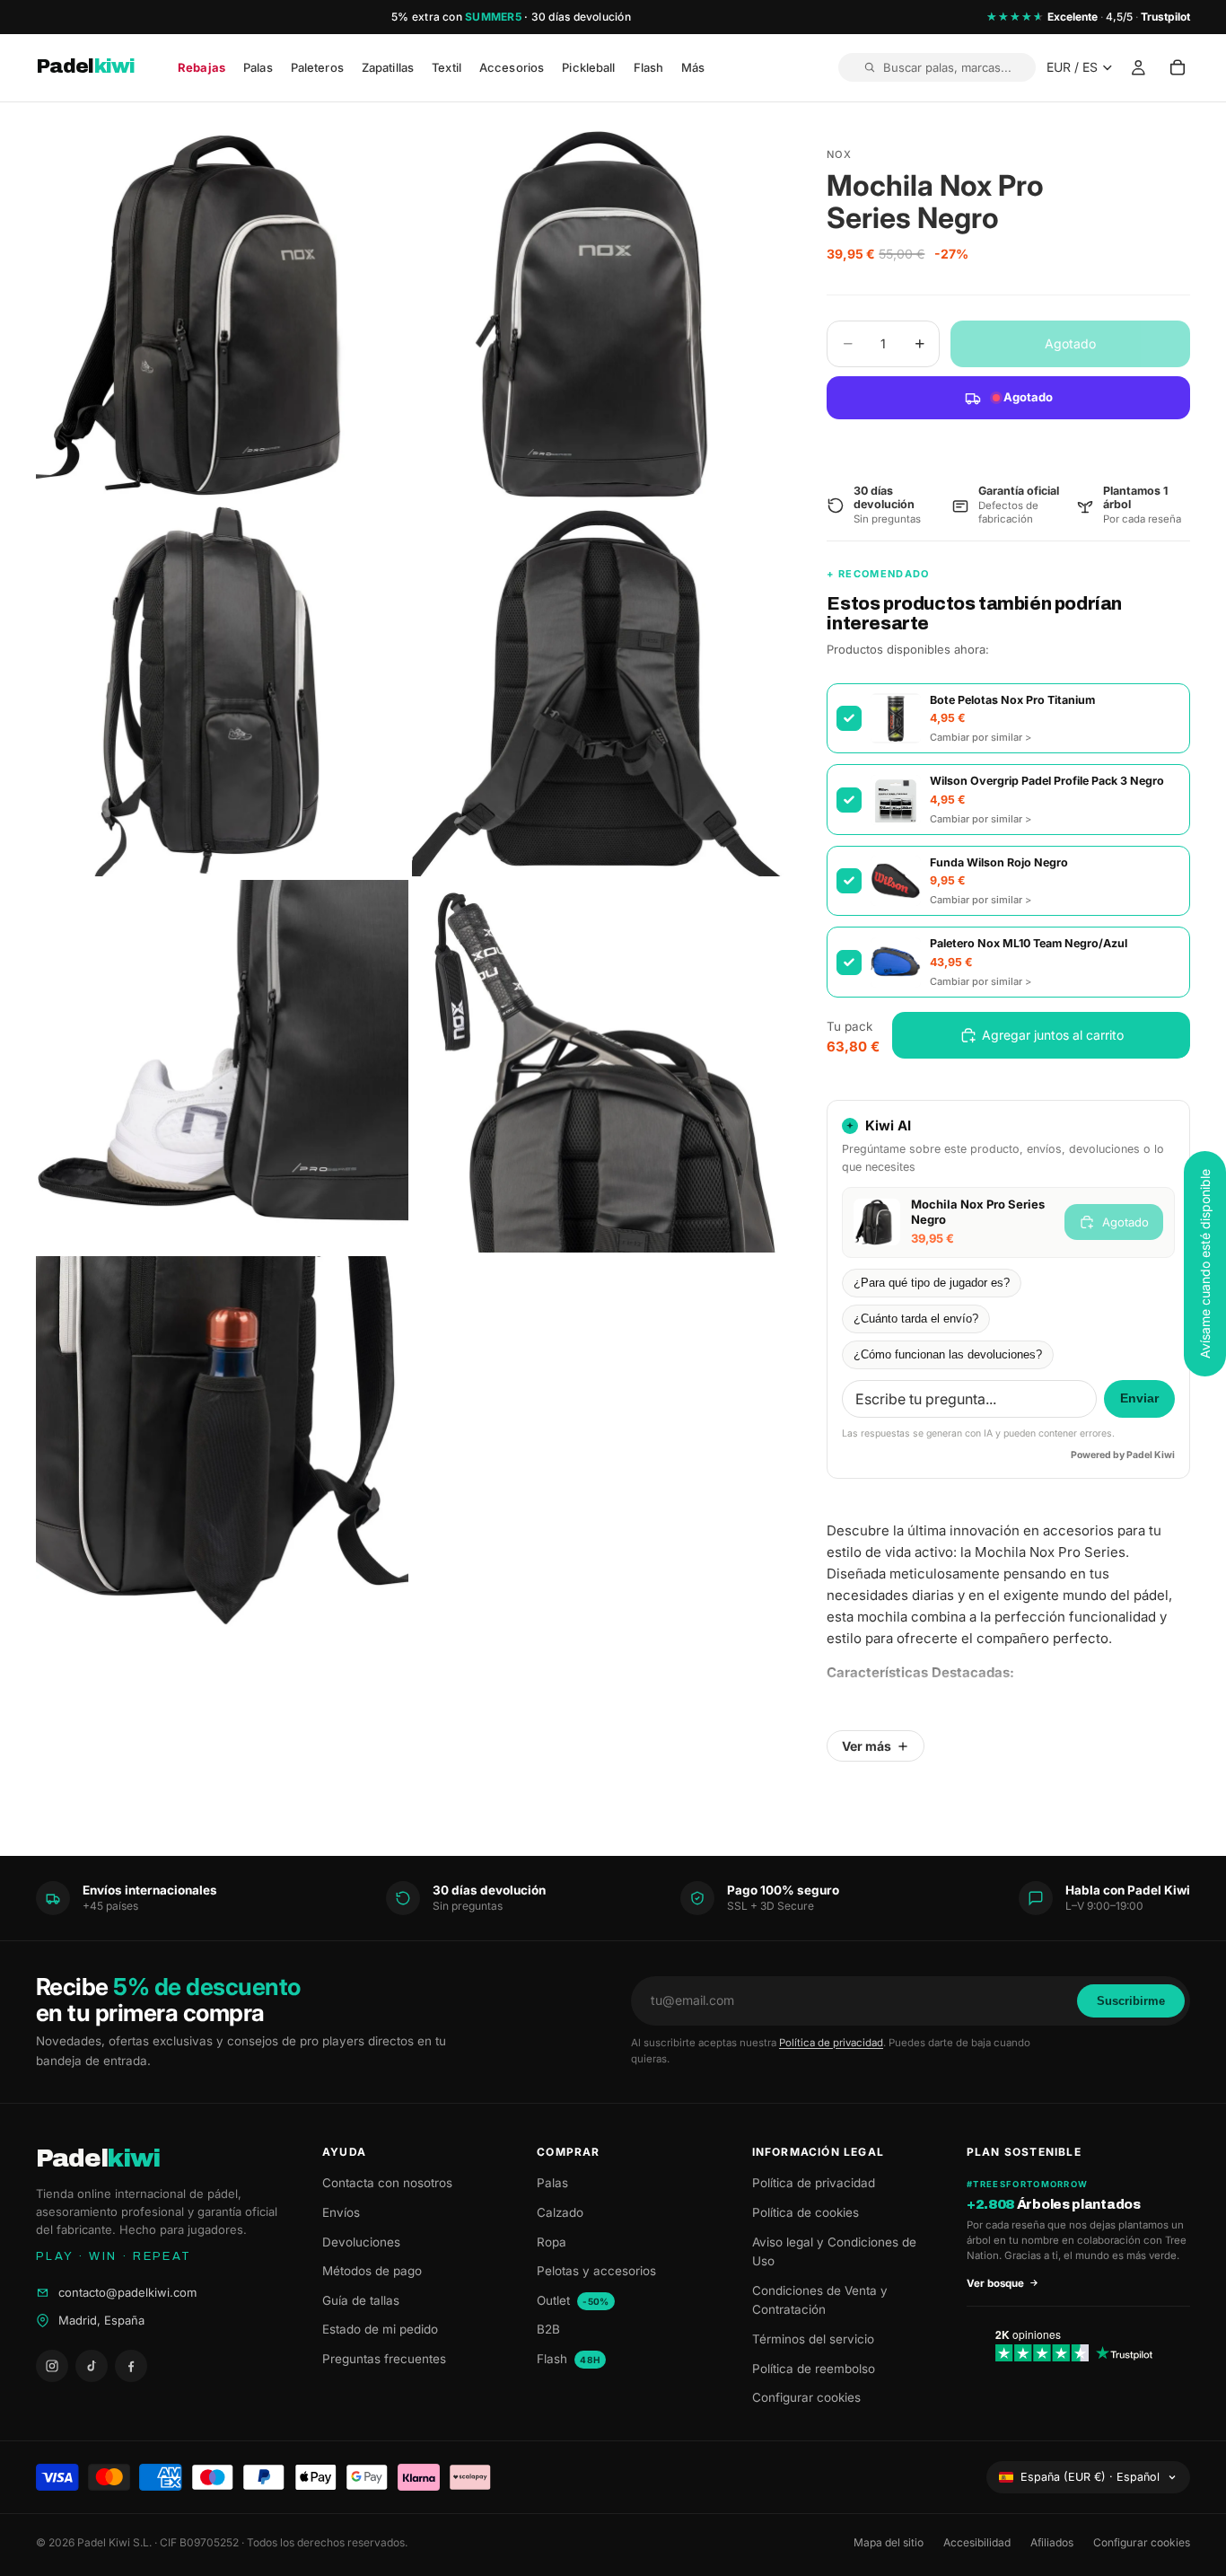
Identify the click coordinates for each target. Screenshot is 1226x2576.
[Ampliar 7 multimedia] (222, 1442)
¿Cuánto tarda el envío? (916, 1319)
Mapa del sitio (889, 2542)
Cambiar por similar (981, 737)
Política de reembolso (814, 2369)
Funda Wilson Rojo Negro (999, 862)
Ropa (552, 2242)
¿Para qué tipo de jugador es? (932, 1283)
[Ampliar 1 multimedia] (222, 314)
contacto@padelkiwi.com (127, 2292)
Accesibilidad (977, 2542)
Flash (568, 2359)
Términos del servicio (813, 2339)
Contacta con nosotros (387, 2183)
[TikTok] (92, 2366)
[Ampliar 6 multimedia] (598, 1066)
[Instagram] (52, 2366)
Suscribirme (1131, 2001)
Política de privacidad (831, 2043)
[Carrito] (1178, 68)
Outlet (573, 2300)
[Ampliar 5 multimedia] (222, 1066)
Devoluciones (361, 2242)
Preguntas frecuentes (384, 2359)
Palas (552, 2183)
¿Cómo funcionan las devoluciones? (948, 1355)
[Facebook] (131, 2366)
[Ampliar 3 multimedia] (222, 690)
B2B (548, 2329)
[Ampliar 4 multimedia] (598, 690)
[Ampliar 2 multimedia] (598, 314)
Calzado (560, 2212)
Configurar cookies (806, 2397)
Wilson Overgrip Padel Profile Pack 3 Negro (1047, 781)
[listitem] (693, 68)
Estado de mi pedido (380, 2329)
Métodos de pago (372, 2271)
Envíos (341, 2212)
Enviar (1139, 1398)
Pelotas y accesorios (596, 2271)
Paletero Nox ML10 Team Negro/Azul (1029, 943)
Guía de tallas (361, 2300)
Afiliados (1052, 2542)
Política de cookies (806, 2212)
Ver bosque (995, 2283)
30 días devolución (581, 17)
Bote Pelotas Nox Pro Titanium (1012, 700)
